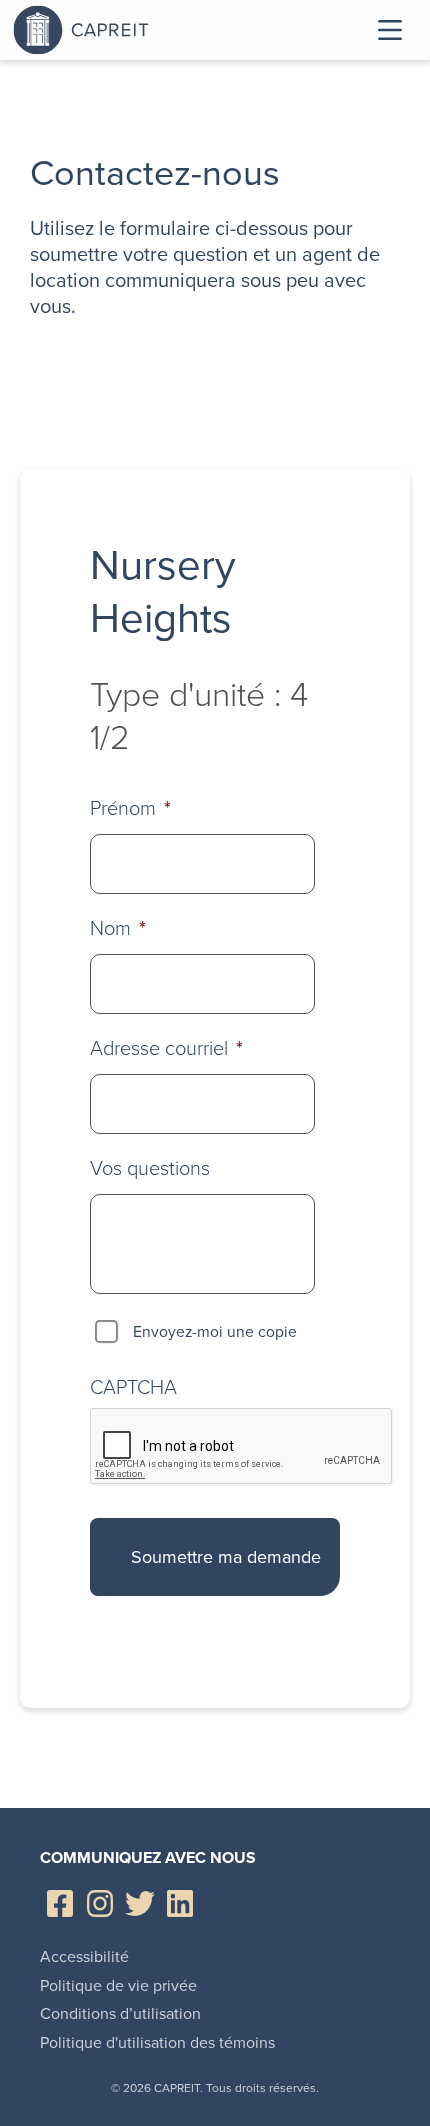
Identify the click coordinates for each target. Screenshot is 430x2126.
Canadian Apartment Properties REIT (133, 30)
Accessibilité (84, 1956)
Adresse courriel (166, 1048)
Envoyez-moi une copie (215, 1331)
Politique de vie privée (118, 1985)
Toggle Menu (390, 30)
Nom (118, 928)
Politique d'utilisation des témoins (157, 2042)
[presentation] (242, 1447)
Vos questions (150, 1168)
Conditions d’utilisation (120, 2013)
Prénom (130, 808)
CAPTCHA (133, 1387)
